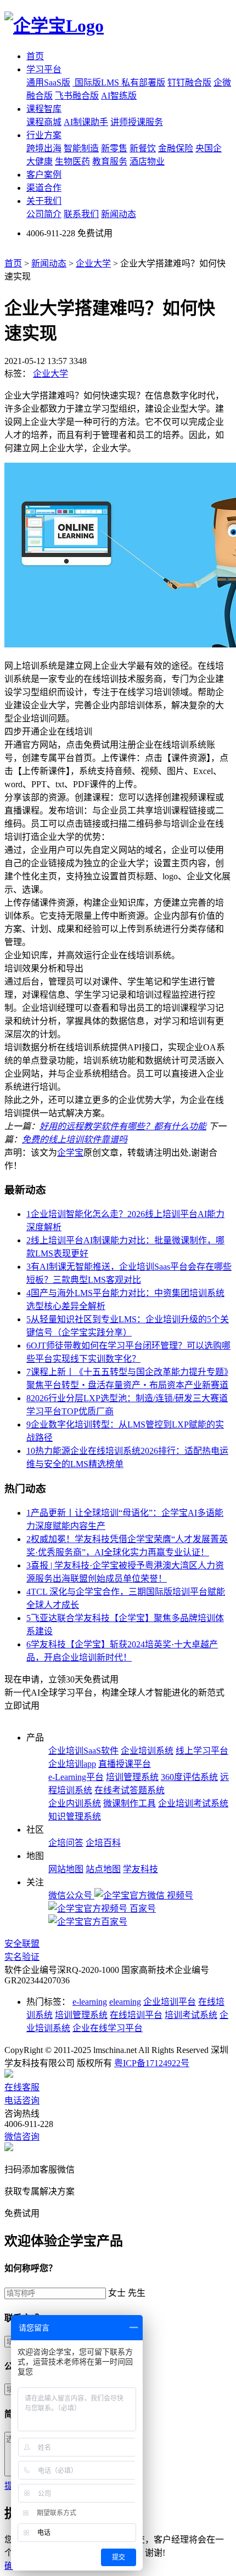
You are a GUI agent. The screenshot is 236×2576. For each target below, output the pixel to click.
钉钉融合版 (189, 83)
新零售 (114, 148)
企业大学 (93, 263)
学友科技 (141, 1869)
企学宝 (70, 1153)
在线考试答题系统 (130, 1790)
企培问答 (66, 1843)
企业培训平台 (170, 2002)
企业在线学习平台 (108, 2028)
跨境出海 (44, 148)
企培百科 (103, 1843)
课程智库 (44, 109)
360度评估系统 (189, 1777)
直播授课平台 (125, 1764)
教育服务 (110, 161)
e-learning (90, 2002)
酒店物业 (147, 161)
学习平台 (44, 69)
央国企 (209, 148)
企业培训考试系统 (193, 1803)
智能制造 (81, 148)
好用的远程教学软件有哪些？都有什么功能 (123, 1126)
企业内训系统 (75, 1803)
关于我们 (44, 201)
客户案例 (44, 175)
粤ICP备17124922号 (152, 2063)
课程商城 (44, 122)
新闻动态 (119, 214)
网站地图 (66, 1869)
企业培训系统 (147, 1751)
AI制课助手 (86, 122)
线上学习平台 (202, 1751)
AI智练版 (119, 96)
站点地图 (103, 1869)
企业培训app (72, 1764)
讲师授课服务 (137, 122)
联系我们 (81, 214)
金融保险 (176, 148)
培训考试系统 (191, 2015)
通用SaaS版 (48, 83)
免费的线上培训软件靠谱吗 (75, 1139)
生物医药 (72, 161)
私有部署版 (143, 83)
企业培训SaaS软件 (83, 1751)
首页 (35, 56)
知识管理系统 (75, 1816)
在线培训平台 (136, 2015)
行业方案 (44, 135)
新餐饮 (143, 148)
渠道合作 (44, 188)
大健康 (40, 161)
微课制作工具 (130, 1803)
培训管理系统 (132, 1777)
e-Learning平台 (76, 1777)
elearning (125, 2002)
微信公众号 (71, 1895)
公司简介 (44, 214)
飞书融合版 (77, 96)
